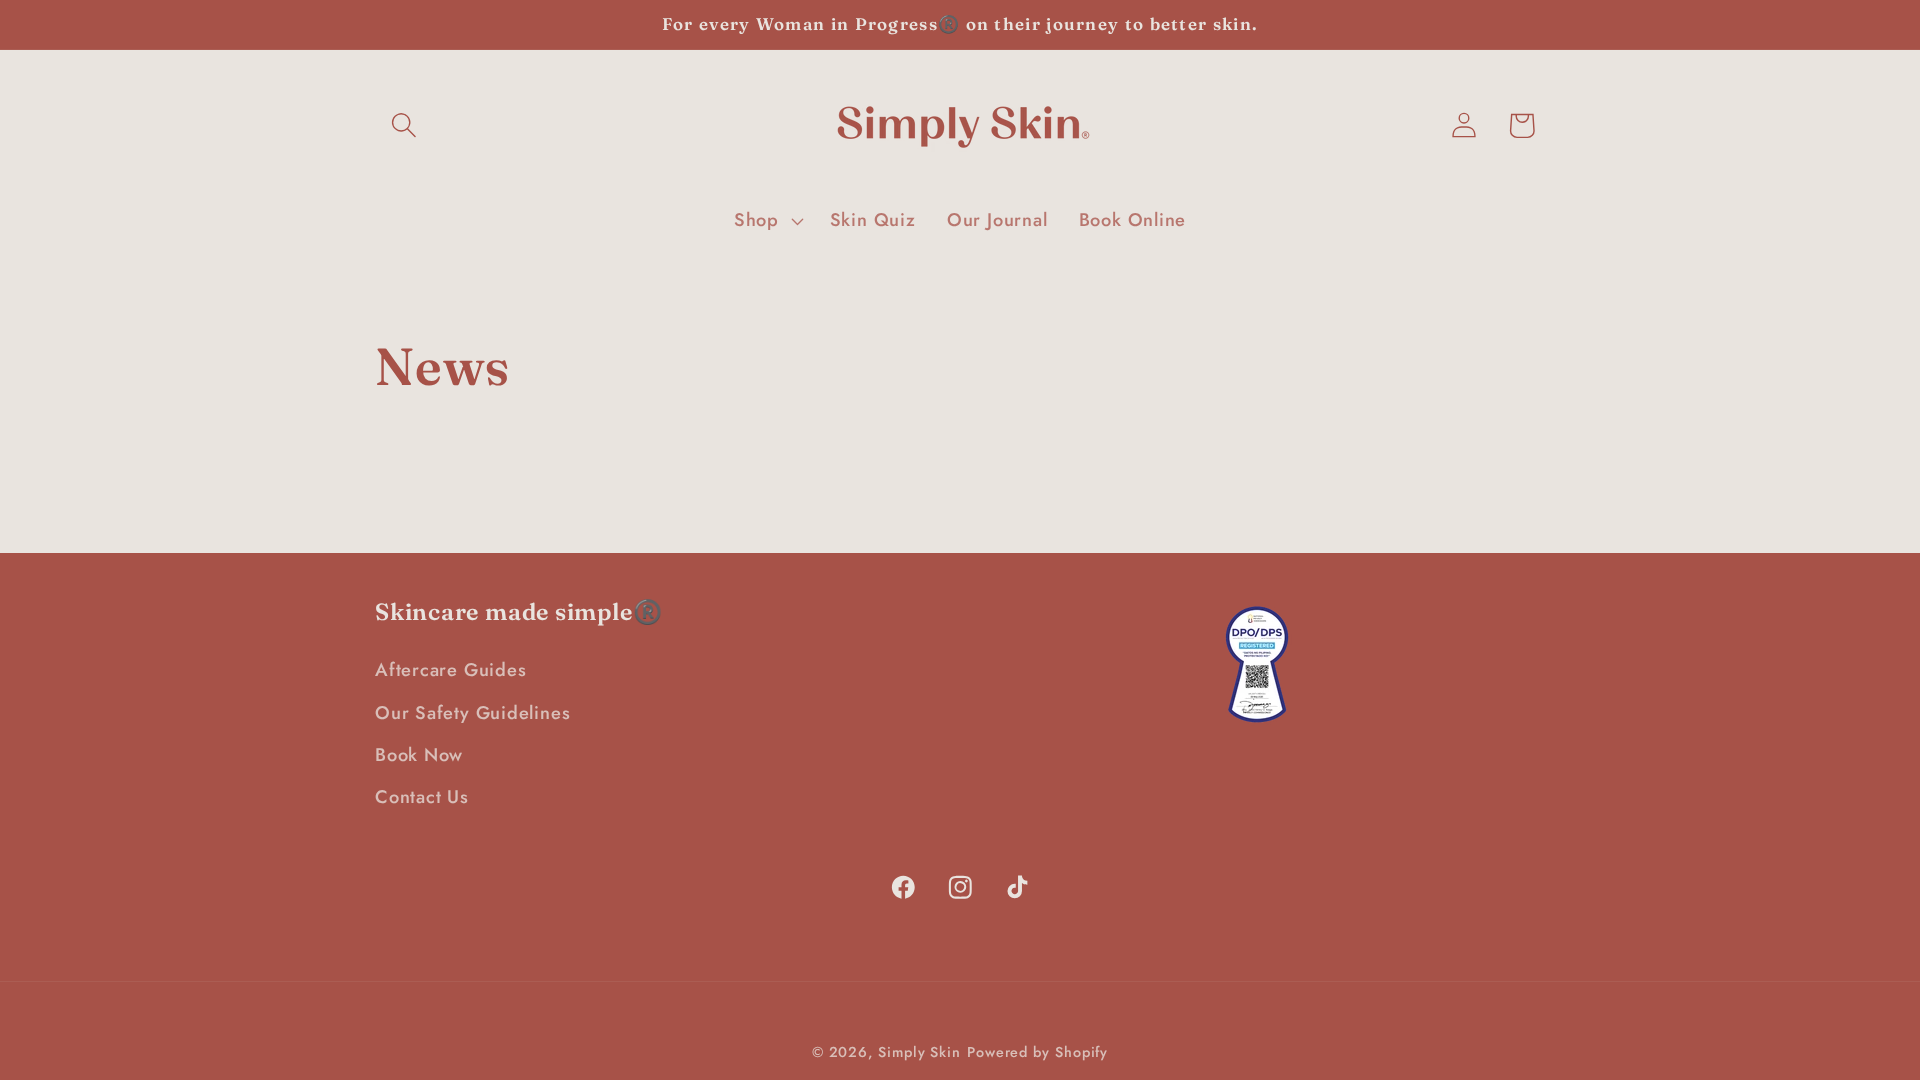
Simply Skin (919, 1052)
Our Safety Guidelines (472, 713)
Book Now (419, 755)
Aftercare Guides (450, 670)
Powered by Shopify (1037, 1052)
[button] (403, 125)
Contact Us (422, 797)
